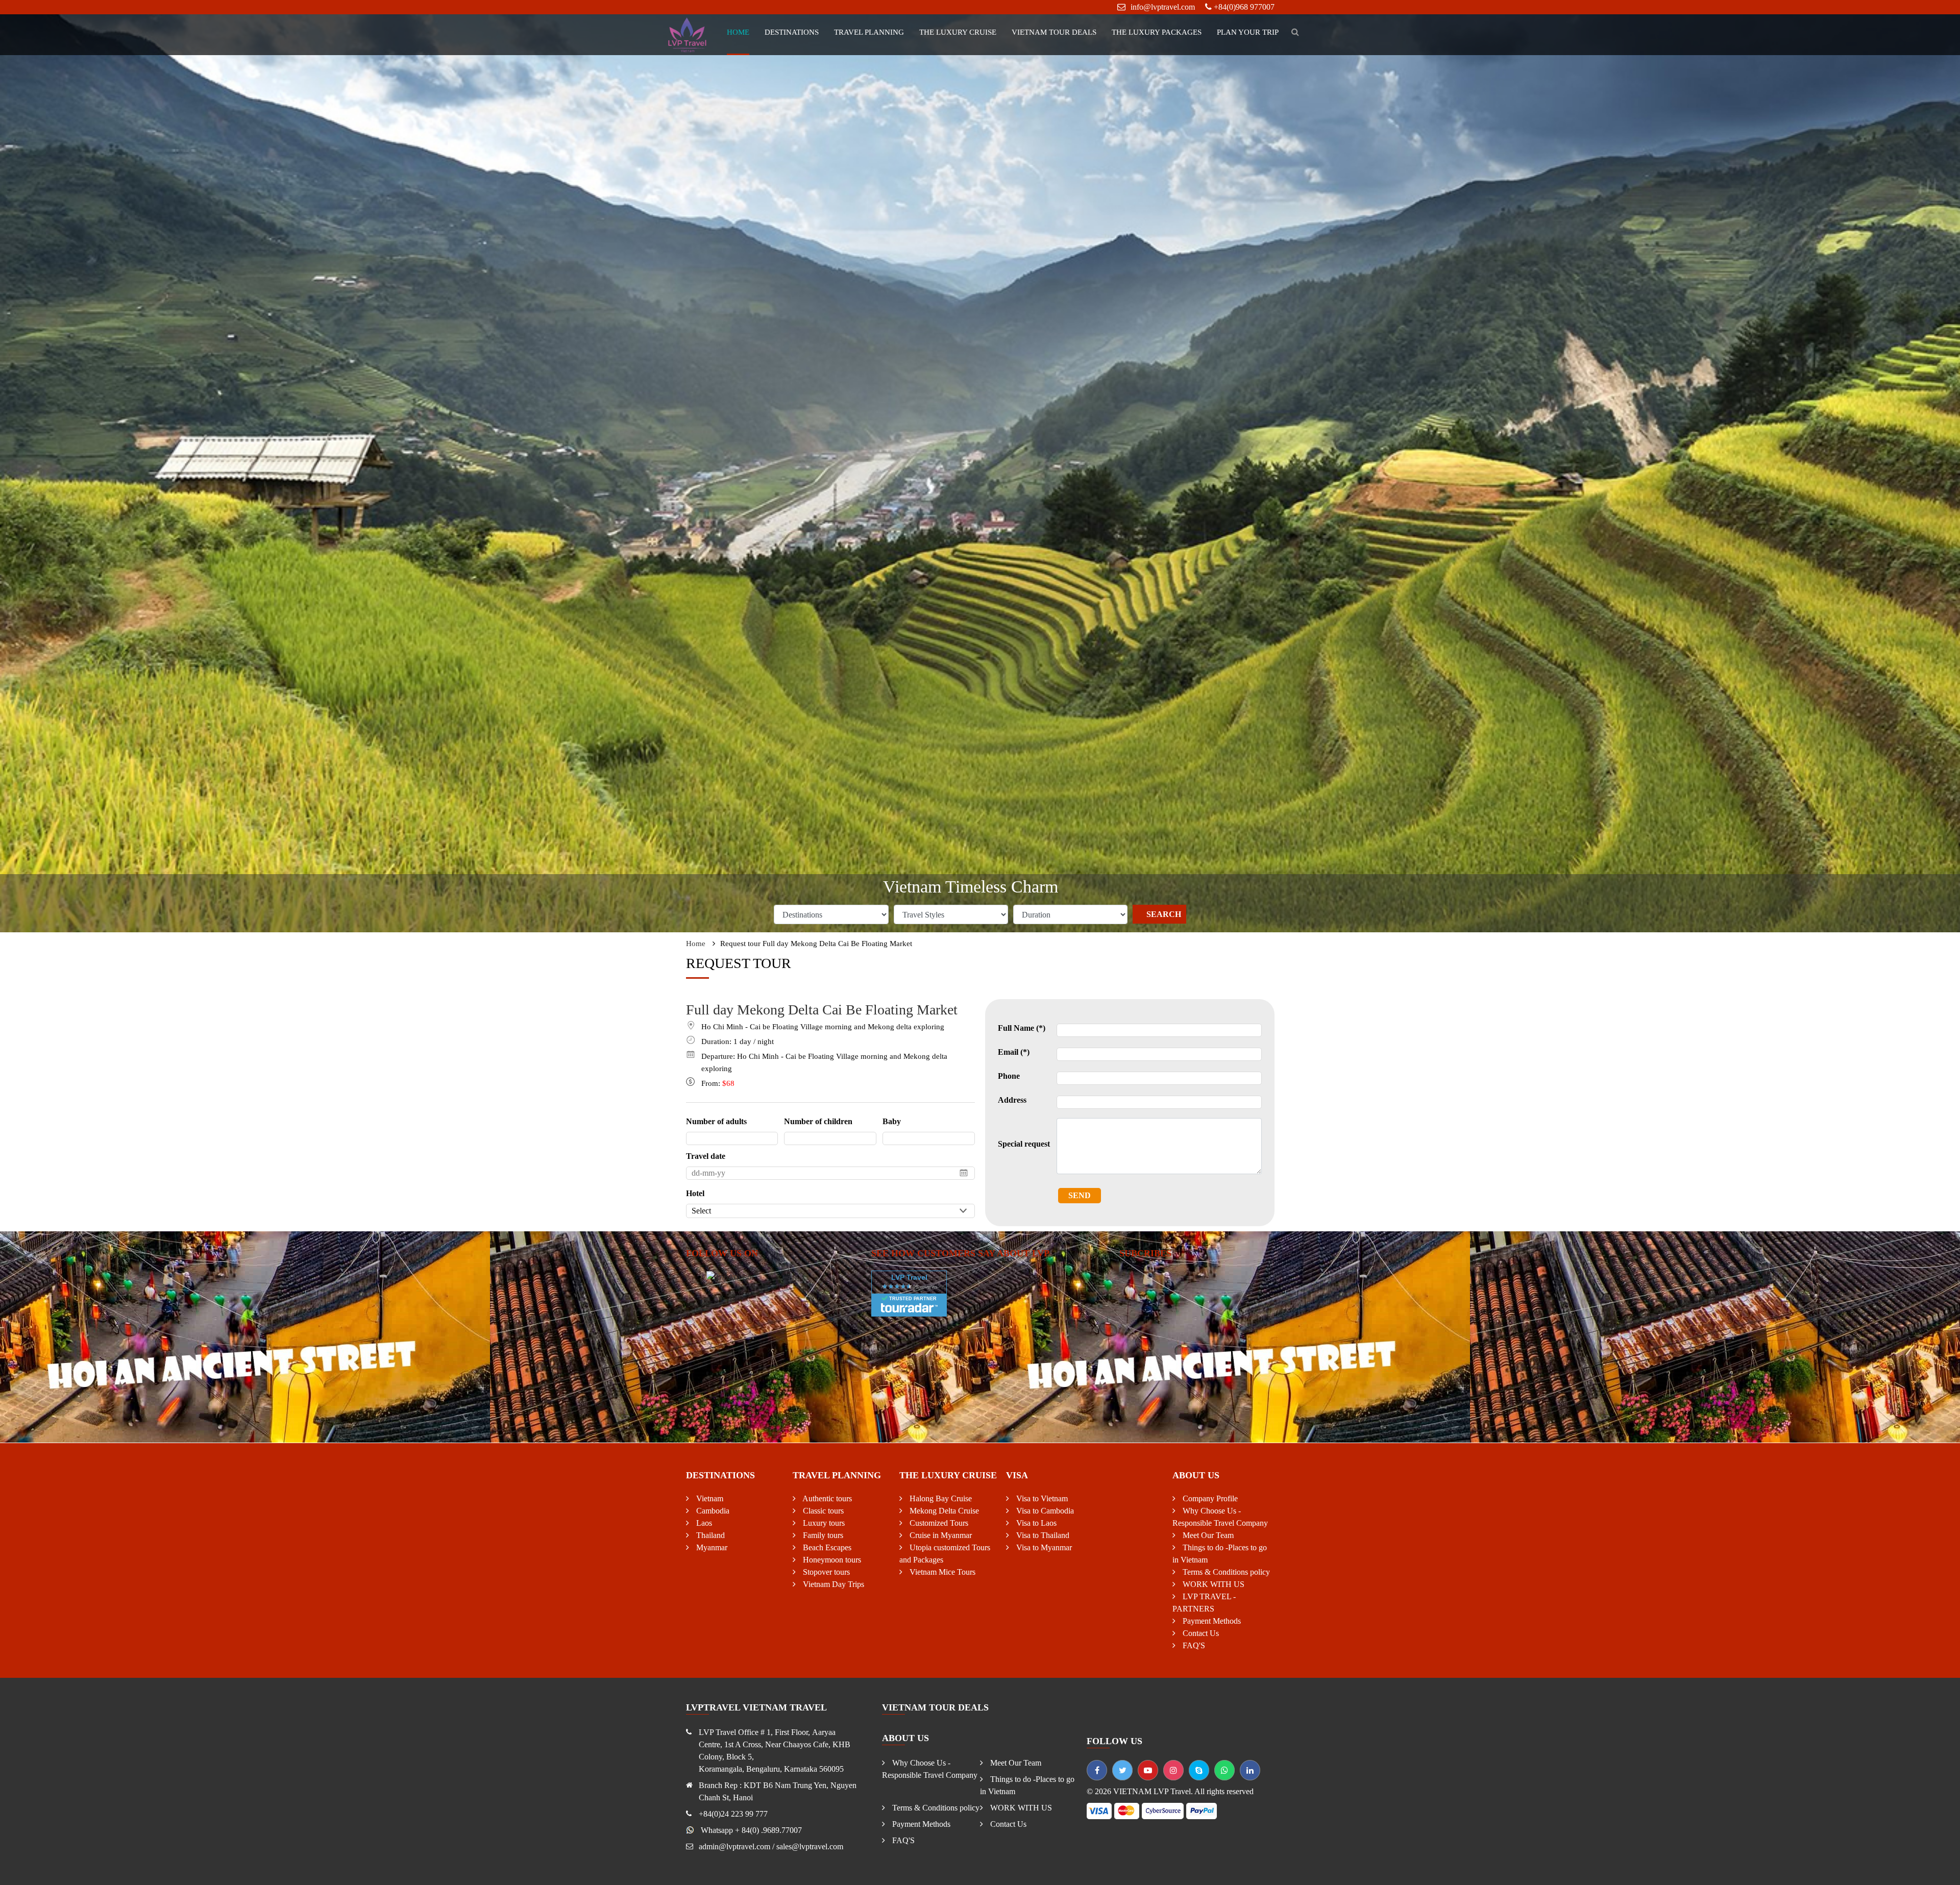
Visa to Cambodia (1044, 1511)
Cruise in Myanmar (940, 1535)
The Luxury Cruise (958, 32)
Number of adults (716, 1121)
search (1164, 914)
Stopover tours (825, 1572)
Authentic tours (826, 1498)
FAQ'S (1193, 1645)
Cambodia (712, 1511)
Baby (892, 1121)
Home (738, 32)
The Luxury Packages (1157, 32)
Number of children (818, 1121)
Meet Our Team (1207, 1535)
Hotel (695, 1193)
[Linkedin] (1250, 1770)
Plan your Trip (1248, 32)
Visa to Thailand (1042, 1535)
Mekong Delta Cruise (943, 1511)
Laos (703, 1523)
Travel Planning (869, 32)
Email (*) (1014, 1052)
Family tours (822, 1535)
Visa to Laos (1035, 1523)
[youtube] (1148, 1770)
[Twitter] (1122, 1770)
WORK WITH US (1212, 1584)
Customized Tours (938, 1523)
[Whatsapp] (1224, 1770)
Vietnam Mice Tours (941, 1572)
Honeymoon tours (831, 1560)
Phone (1009, 1076)
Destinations (792, 32)
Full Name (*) (1022, 1028)
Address (1012, 1100)
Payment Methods (1211, 1621)
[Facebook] (1097, 1770)
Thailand (709, 1535)
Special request (1024, 1144)
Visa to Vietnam (1041, 1498)
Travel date (706, 1156)
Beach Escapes (826, 1547)
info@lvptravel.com (1163, 7)
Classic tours (822, 1511)
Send (1080, 1195)
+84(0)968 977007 (1244, 7)
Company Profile (1209, 1498)
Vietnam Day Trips (832, 1584)
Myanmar (711, 1547)
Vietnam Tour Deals (1054, 32)
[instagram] (1173, 1770)
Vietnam (709, 1498)
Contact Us (1200, 1633)
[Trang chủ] (688, 34)
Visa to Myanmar (1043, 1547)
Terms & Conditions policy (1225, 1572)
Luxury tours (823, 1523)
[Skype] (1199, 1770)
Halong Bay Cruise (940, 1498)
